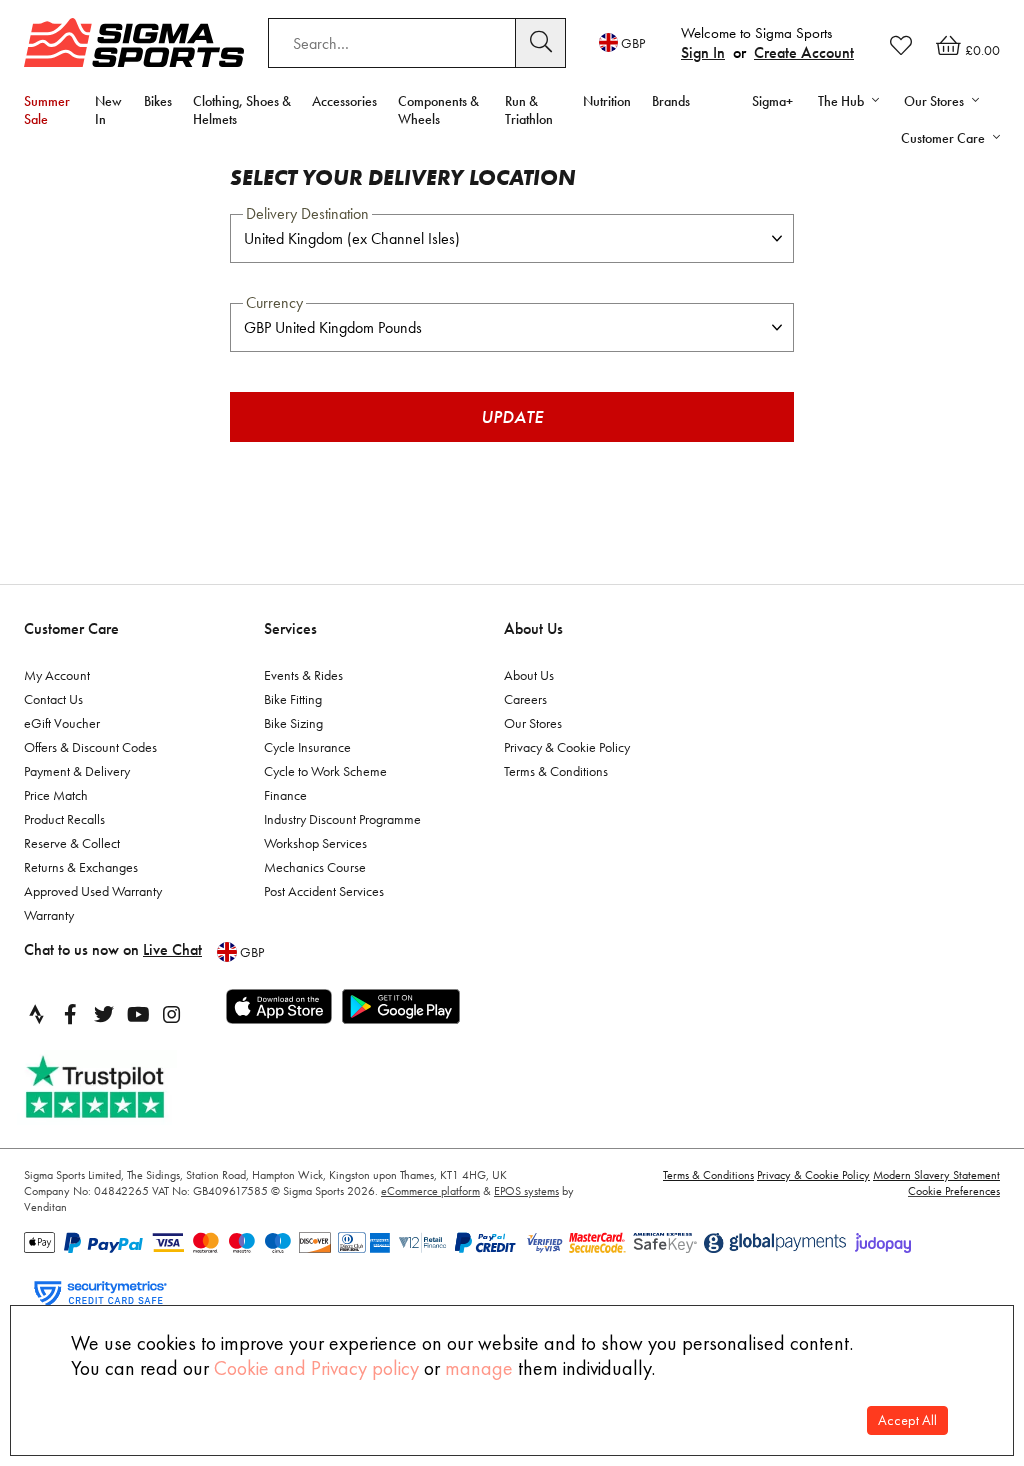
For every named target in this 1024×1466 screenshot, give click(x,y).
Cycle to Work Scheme (325, 771)
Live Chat (172, 949)
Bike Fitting (293, 699)
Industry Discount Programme (342, 819)
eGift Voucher (62, 723)
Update (512, 416)
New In (108, 110)
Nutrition (607, 101)
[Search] (541, 43)
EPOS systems (526, 1191)
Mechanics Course (315, 867)
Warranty (49, 915)
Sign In (703, 52)
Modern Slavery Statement (936, 1175)
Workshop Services (315, 843)
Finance (285, 795)
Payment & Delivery (77, 771)
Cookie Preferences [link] (954, 1191)
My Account (57, 675)
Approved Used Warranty (93, 891)
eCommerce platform (430, 1191)
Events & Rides (303, 675)
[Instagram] (172, 1014)
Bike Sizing (293, 723)
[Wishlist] (901, 45)
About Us (533, 628)
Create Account (804, 52)
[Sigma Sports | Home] (134, 42)
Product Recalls (64, 819)
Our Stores (533, 723)
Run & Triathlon (529, 110)
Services (290, 628)
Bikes (158, 101)
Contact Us (53, 699)
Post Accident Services (324, 891)
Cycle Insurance (307, 747)
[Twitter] (104, 1014)
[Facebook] (70, 1014)
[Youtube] (138, 1014)
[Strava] (36, 1014)
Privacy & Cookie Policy (567, 747)
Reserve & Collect (72, 843)
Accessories (344, 101)
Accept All (907, 1420)
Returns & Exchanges (81, 867)
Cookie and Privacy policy (316, 1368)
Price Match (56, 795)
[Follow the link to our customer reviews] (117, 1087)
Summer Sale (47, 110)
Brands (671, 101)
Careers (525, 699)
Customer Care (71, 628)
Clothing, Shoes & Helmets (242, 110)
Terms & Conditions (556, 771)
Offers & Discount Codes (90, 747)
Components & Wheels (438, 110)
